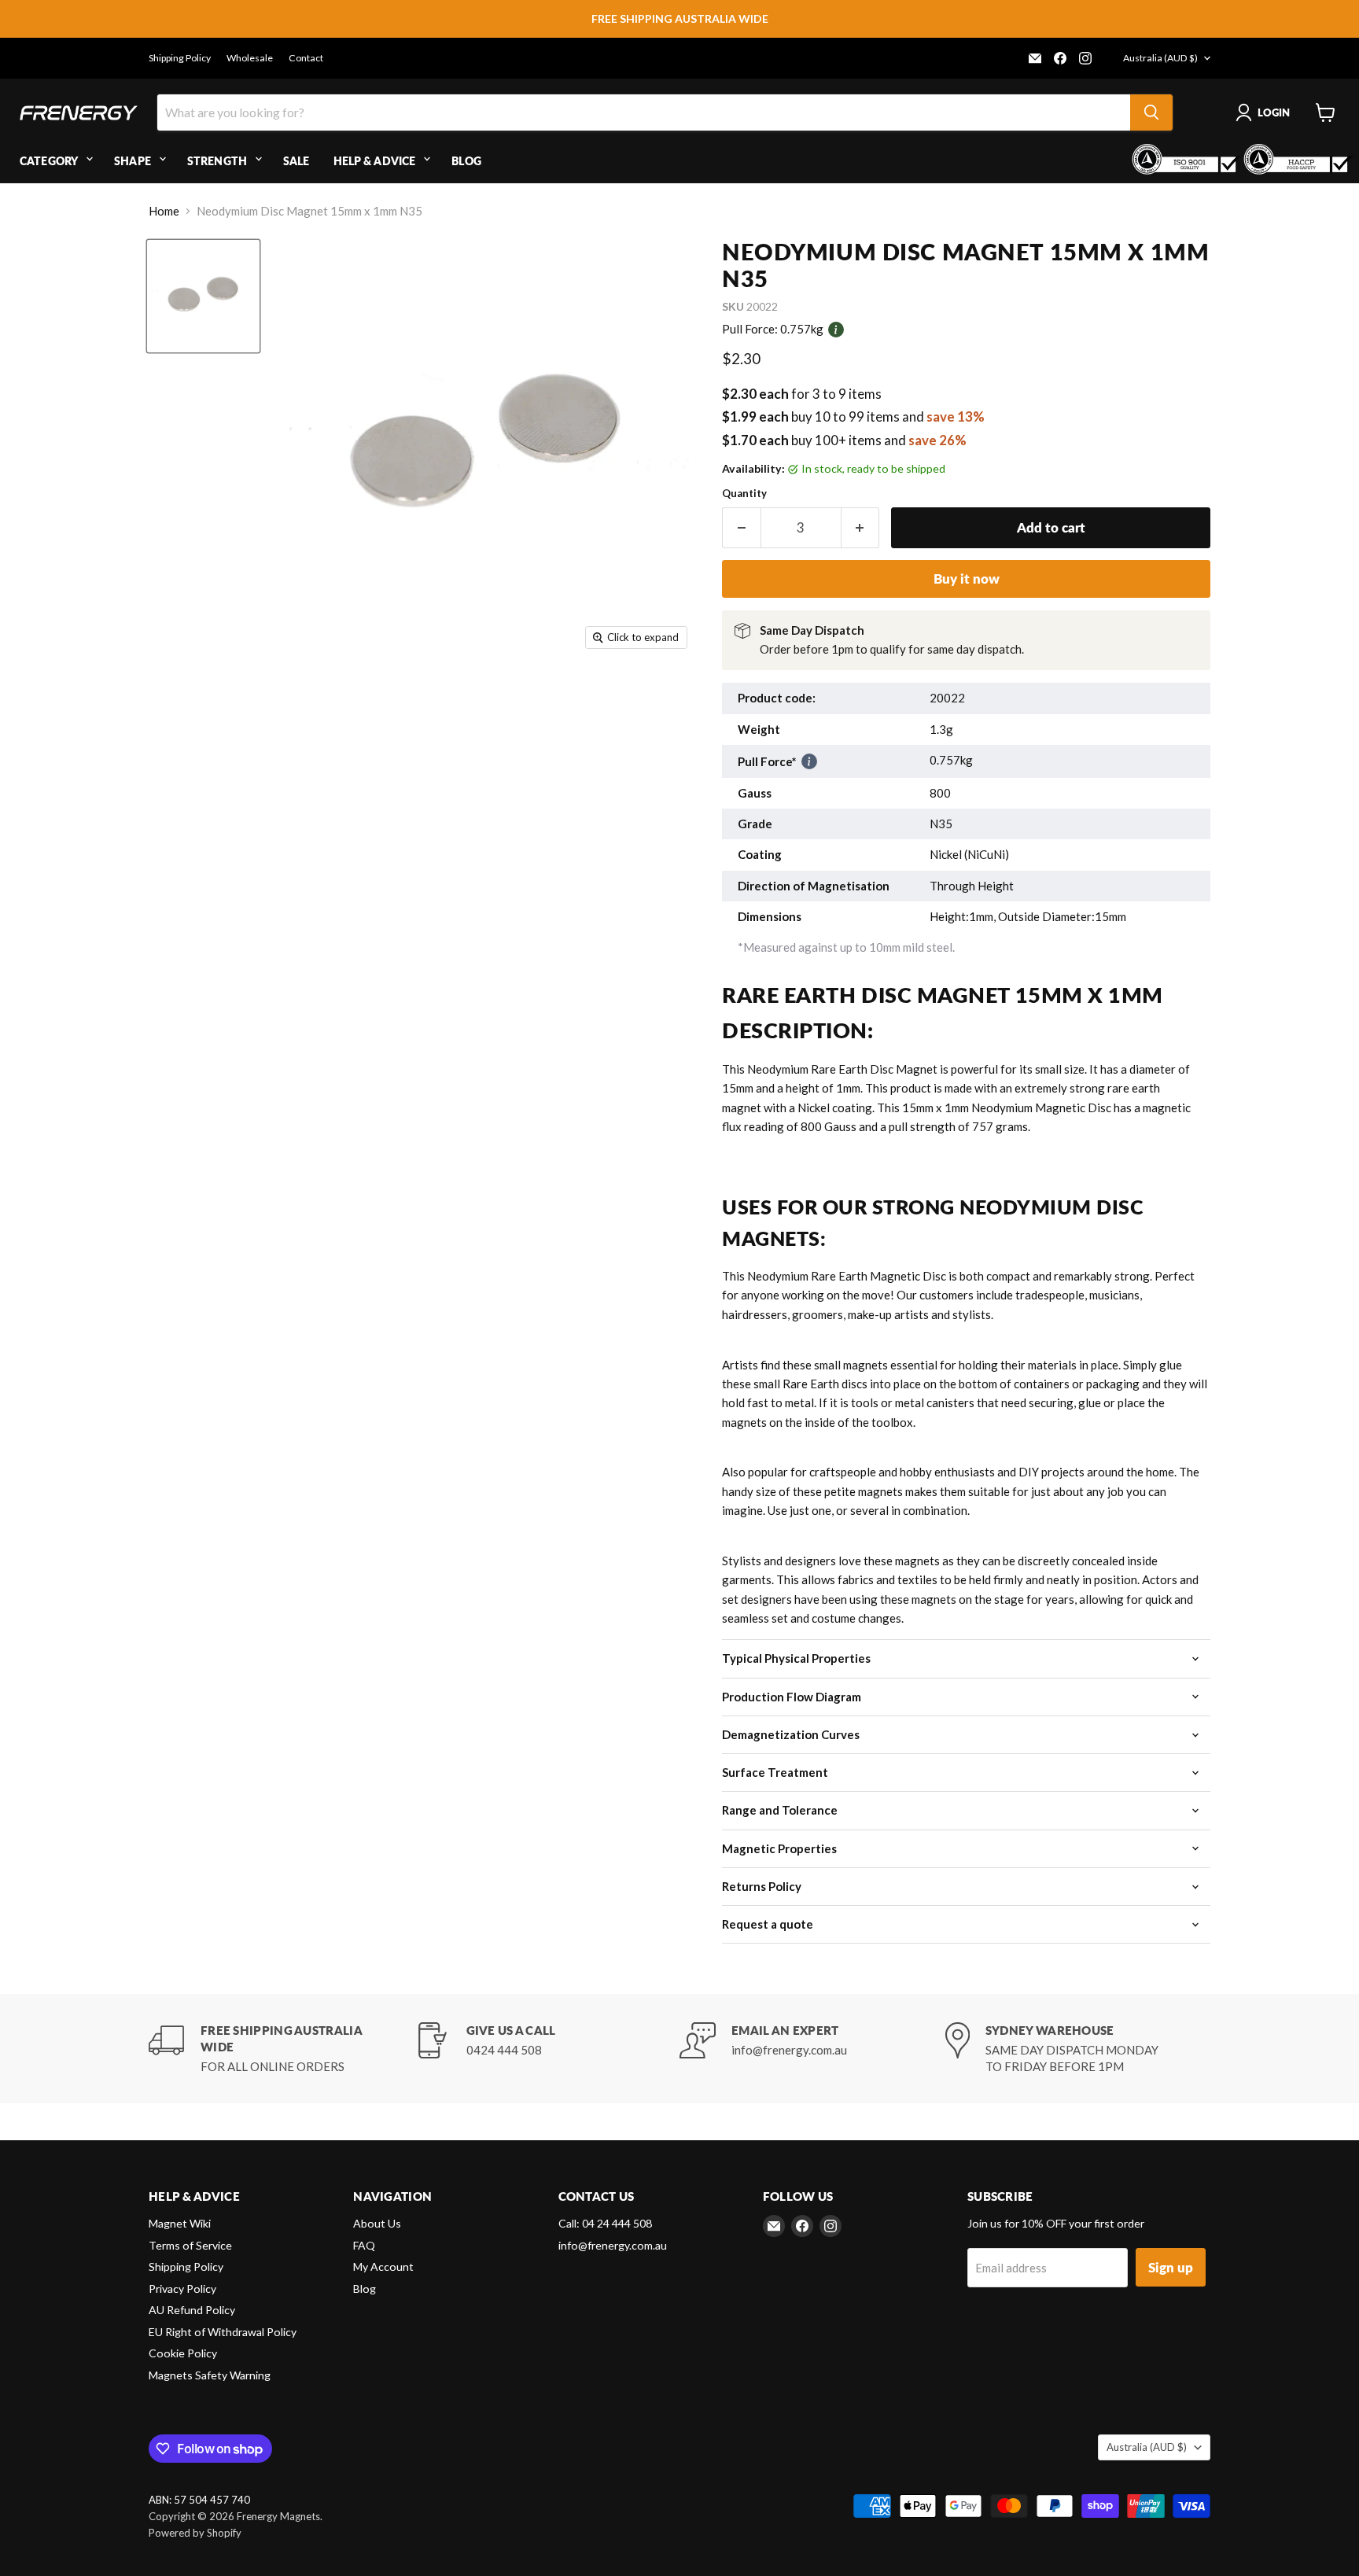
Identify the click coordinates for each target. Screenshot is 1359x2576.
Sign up (1171, 2267)
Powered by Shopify (195, 2533)
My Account (383, 2266)
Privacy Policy (182, 2289)
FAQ (364, 2245)
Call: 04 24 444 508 (605, 2223)
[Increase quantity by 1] (861, 527)
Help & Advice (375, 161)
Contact (306, 58)
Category (49, 161)
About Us (377, 2223)
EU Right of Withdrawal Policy (223, 2332)
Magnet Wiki (180, 2223)
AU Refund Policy (192, 2310)
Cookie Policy (183, 2353)
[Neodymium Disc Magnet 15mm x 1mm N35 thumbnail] (203, 296)
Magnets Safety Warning (210, 2375)
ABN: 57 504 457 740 (199, 2500)
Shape (133, 161)
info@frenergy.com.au (613, 2245)
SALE (296, 161)
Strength (217, 161)
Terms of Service (190, 2245)
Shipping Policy (180, 58)
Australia (1160, 58)
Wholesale (250, 58)
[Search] (1151, 112)
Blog (466, 161)
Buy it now (967, 579)
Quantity (744, 494)
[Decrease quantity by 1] (741, 527)
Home (164, 211)
